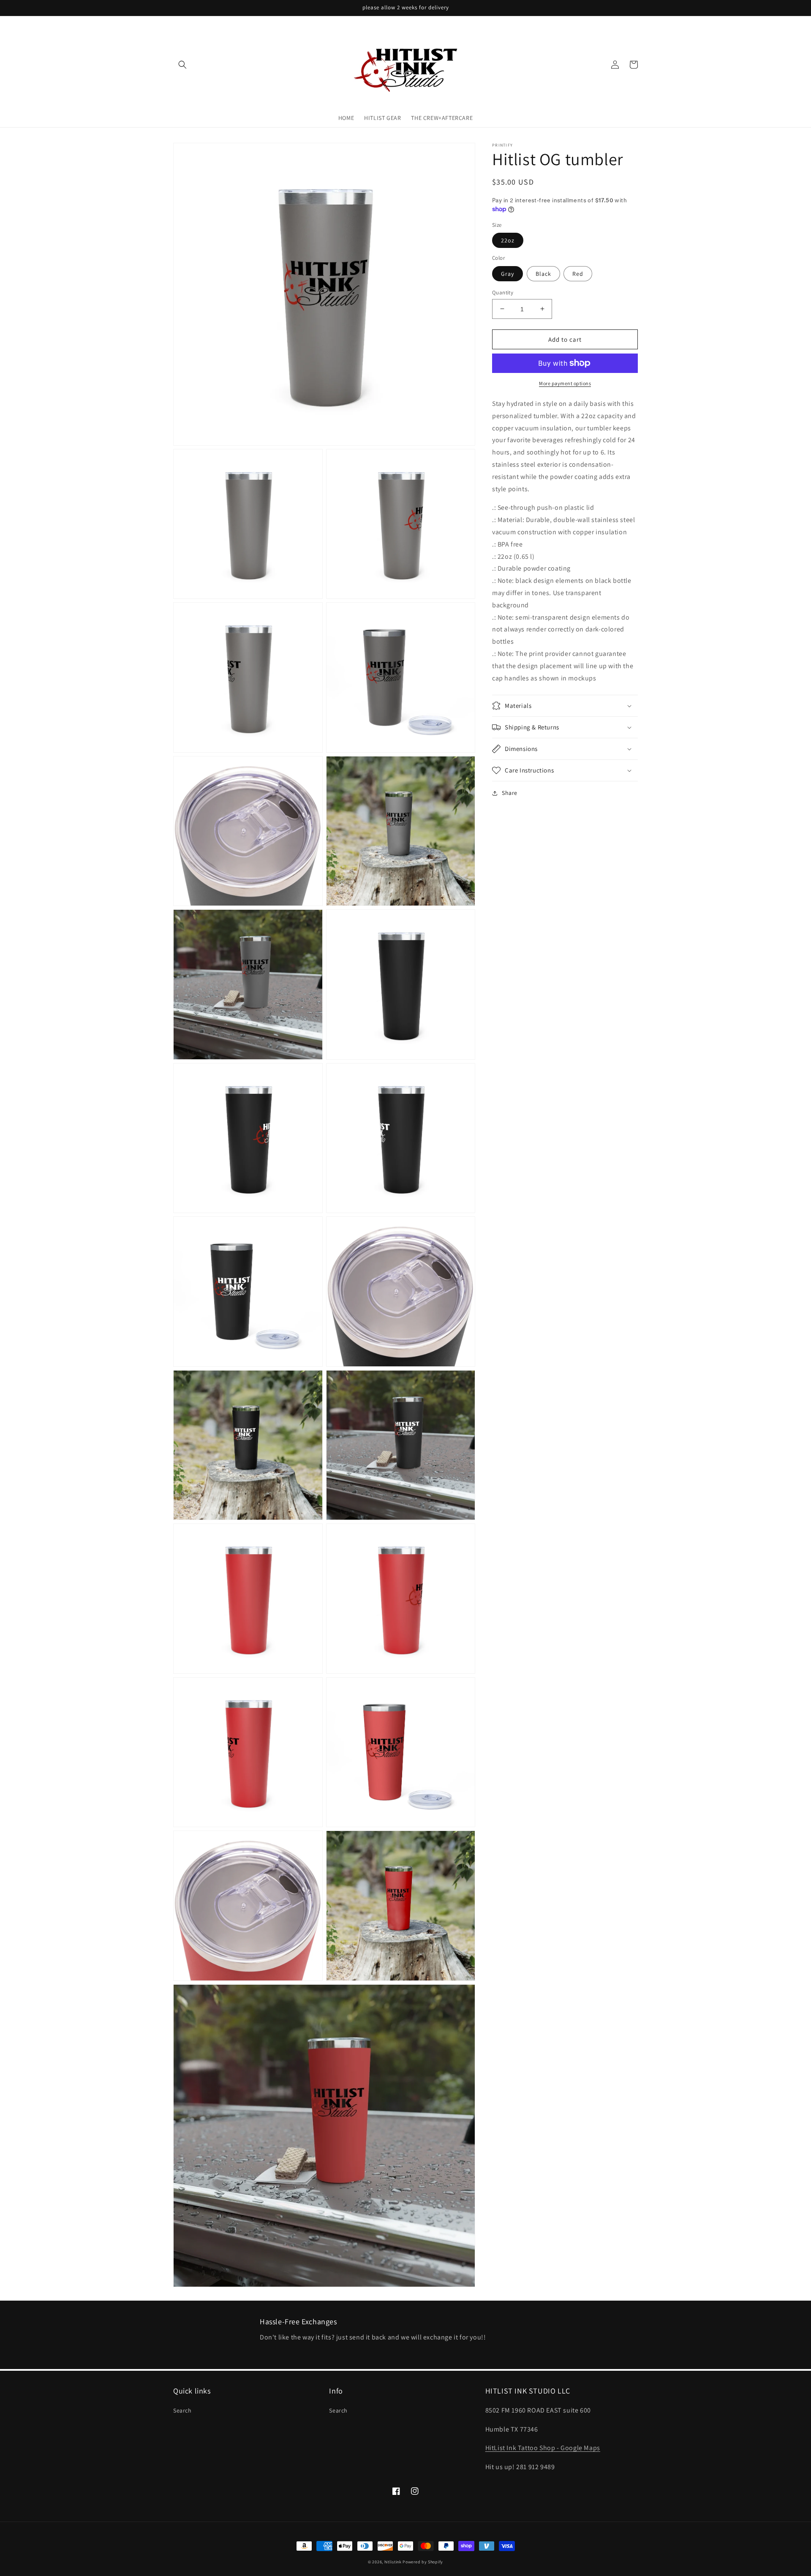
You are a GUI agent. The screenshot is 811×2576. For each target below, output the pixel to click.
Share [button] (510, 793)
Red (578, 273)
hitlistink (393, 2562)
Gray (508, 273)
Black (543, 273)
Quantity (503, 292)
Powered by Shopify (423, 2562)
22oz (508, 240)
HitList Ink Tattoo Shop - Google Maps (543, 2448)
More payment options (565, 383)
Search (182, 2410)
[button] (182, 65)
